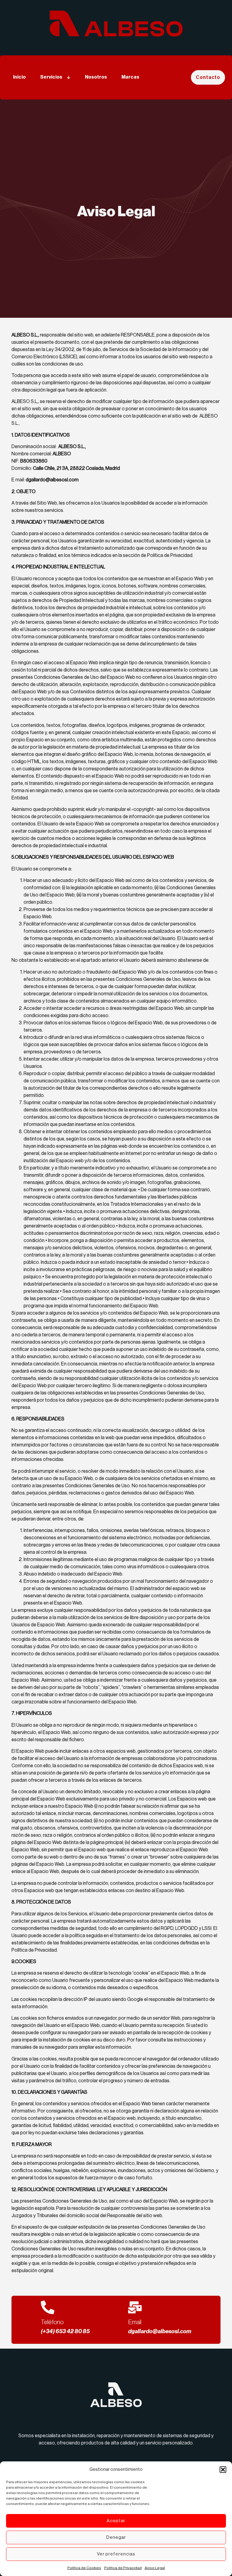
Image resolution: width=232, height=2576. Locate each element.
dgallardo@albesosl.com (160, 2331)
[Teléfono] (48, 2307)
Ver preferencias (116, 2554)
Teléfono (52, 2322)
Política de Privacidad (123, 2568)
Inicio (19, 77)
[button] (223, 2470)
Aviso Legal (155, 2568)
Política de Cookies (84, 2568)
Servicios (51, 77)
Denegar (116, 2537)
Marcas (130, 77)
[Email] (135, 2307)
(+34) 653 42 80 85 (65, 2331)
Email (135, 2322)
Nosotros (96, 77)
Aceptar (116, 2521)
